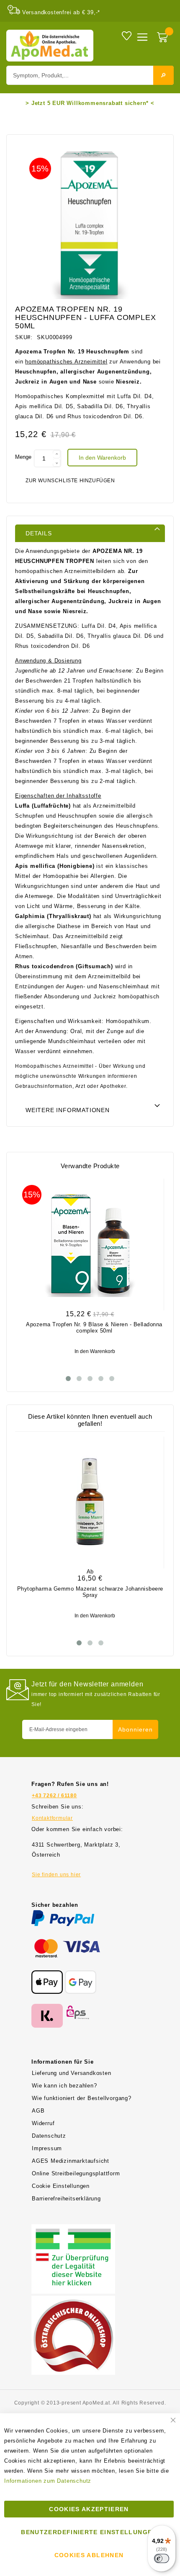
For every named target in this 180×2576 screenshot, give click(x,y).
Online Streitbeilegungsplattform (76, 2173)
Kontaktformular (52, 1818)
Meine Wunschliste (127, 35)
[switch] (162, 2558)
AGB (38, 2111)
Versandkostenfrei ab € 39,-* (61, 12)
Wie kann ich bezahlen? (64, 2086)
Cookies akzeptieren (89, 2509)
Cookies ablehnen (89, 2555)
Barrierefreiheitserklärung (66, 2199)
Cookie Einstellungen (61, 2186)
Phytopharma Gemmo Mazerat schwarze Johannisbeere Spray (90, 1592)
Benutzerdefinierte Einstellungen (89, 2532)
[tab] (90, 533)
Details (39, 533)
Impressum (47, 2148)
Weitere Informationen (68, 1110)
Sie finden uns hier (56, 1875)
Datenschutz (49, 2136)
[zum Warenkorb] (163, 38)
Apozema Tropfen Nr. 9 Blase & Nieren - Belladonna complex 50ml (94, 1328)
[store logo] (50, 46)
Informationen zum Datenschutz (48, 2481)
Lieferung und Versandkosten (72, 2073)
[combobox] (90, 75)
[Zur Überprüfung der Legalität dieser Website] (73, 2229)
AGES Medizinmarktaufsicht (71, 2161)
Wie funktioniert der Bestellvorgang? (82, 2098)
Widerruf (43, 2123)
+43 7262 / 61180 (54, 1796)
